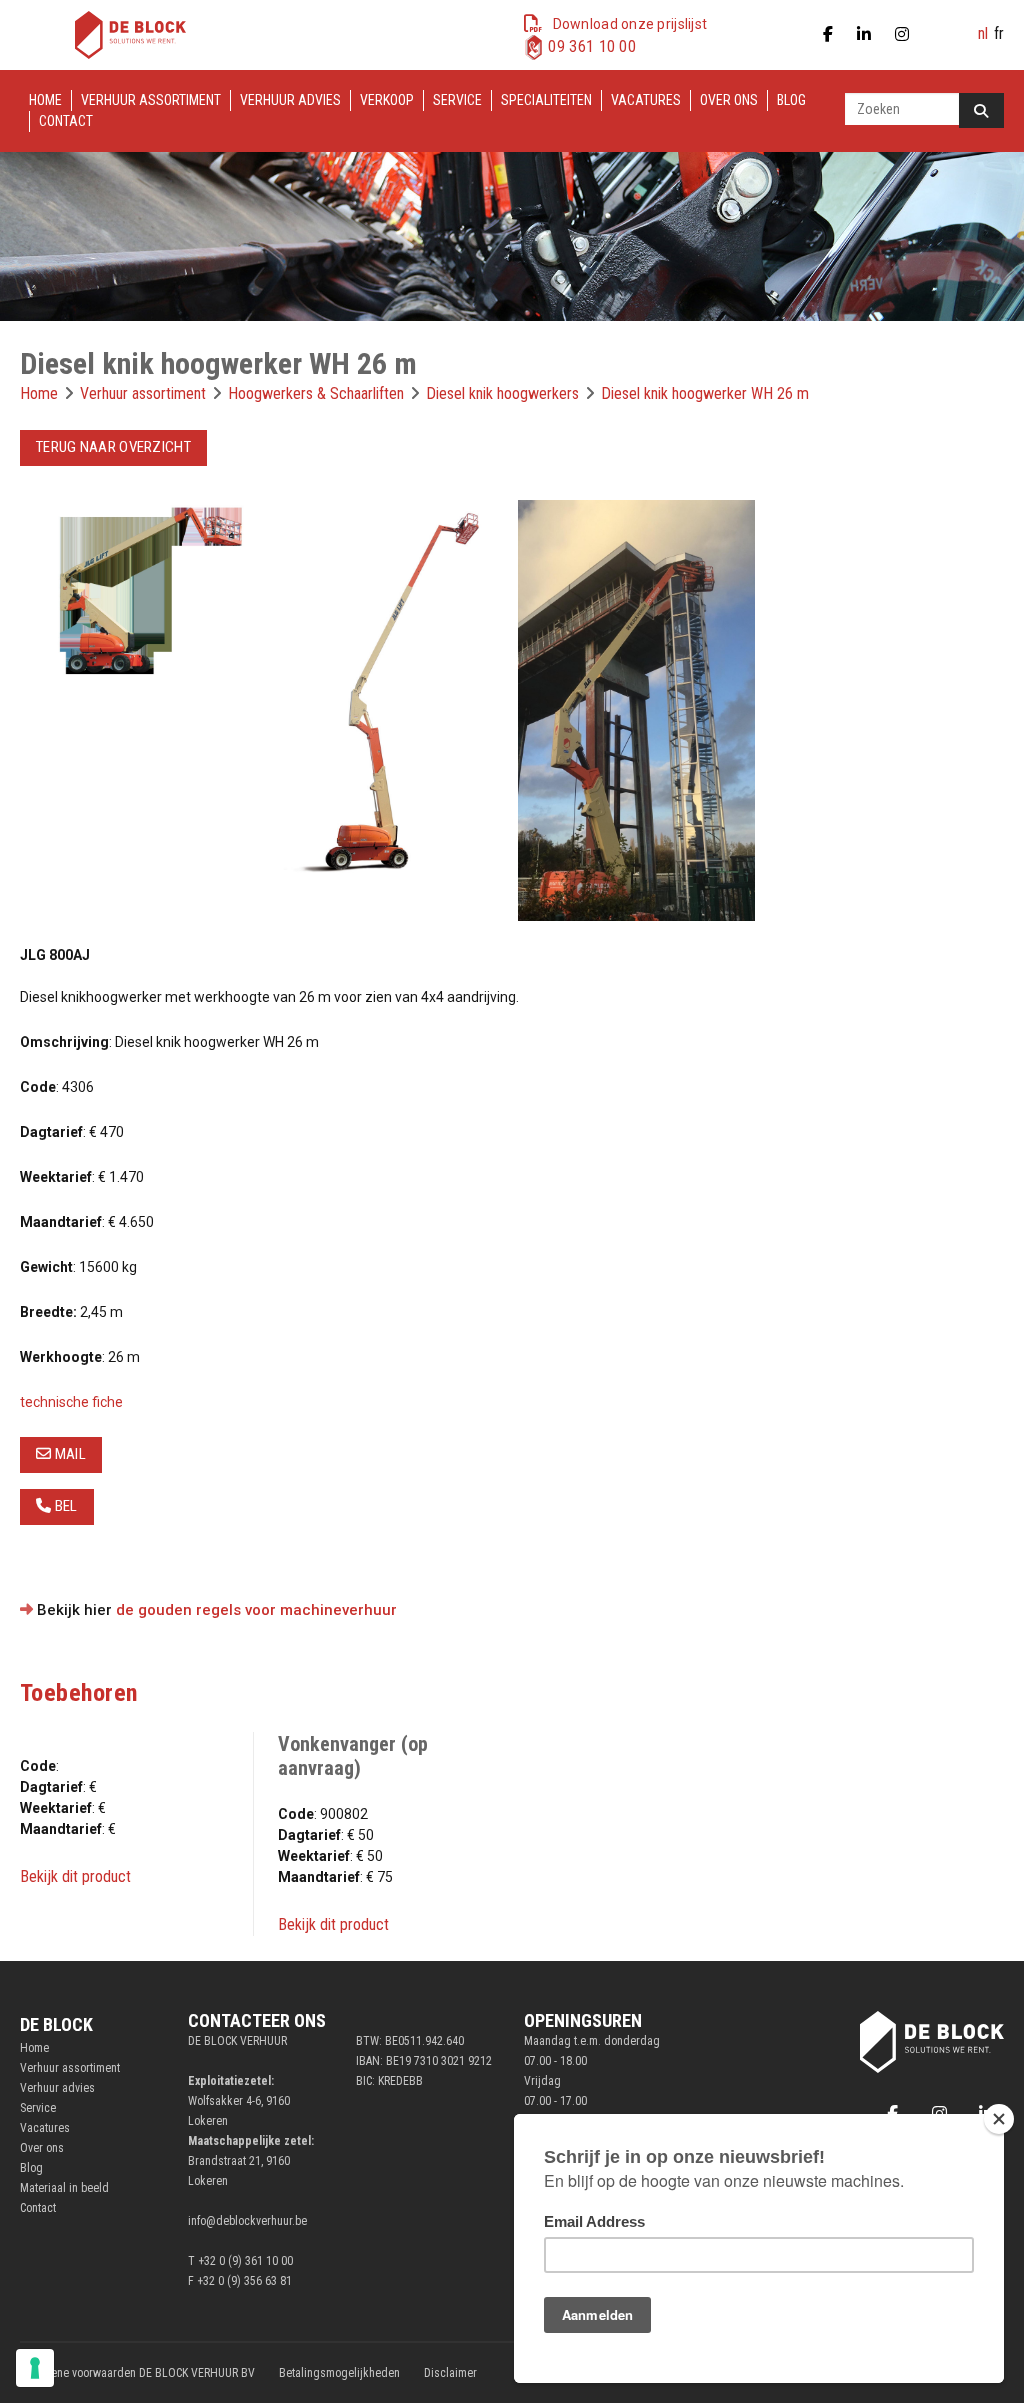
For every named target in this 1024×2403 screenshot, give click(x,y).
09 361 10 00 (592, 46)
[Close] (999, 2119)
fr (999, 33)
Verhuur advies (290, 100)
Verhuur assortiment (151, 100)
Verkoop (387, 100)
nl (983, 33)
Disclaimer (450, 2373)
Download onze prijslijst (630, 24)
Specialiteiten (546, 100)
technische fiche (71, 1402)
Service (457, 100)
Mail (68, 1454)
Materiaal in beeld (64, 2188)
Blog (791, 100)
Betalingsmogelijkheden (339, 2373)
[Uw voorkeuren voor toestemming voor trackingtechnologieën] (35, 2368)
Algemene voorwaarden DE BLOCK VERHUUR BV (137, 2373)
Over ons (729, 100)
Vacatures (646, 100)
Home (45, 100)
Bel (64, 1506)
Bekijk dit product (75, 1876)
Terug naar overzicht (113, 447)
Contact (66, 121)
